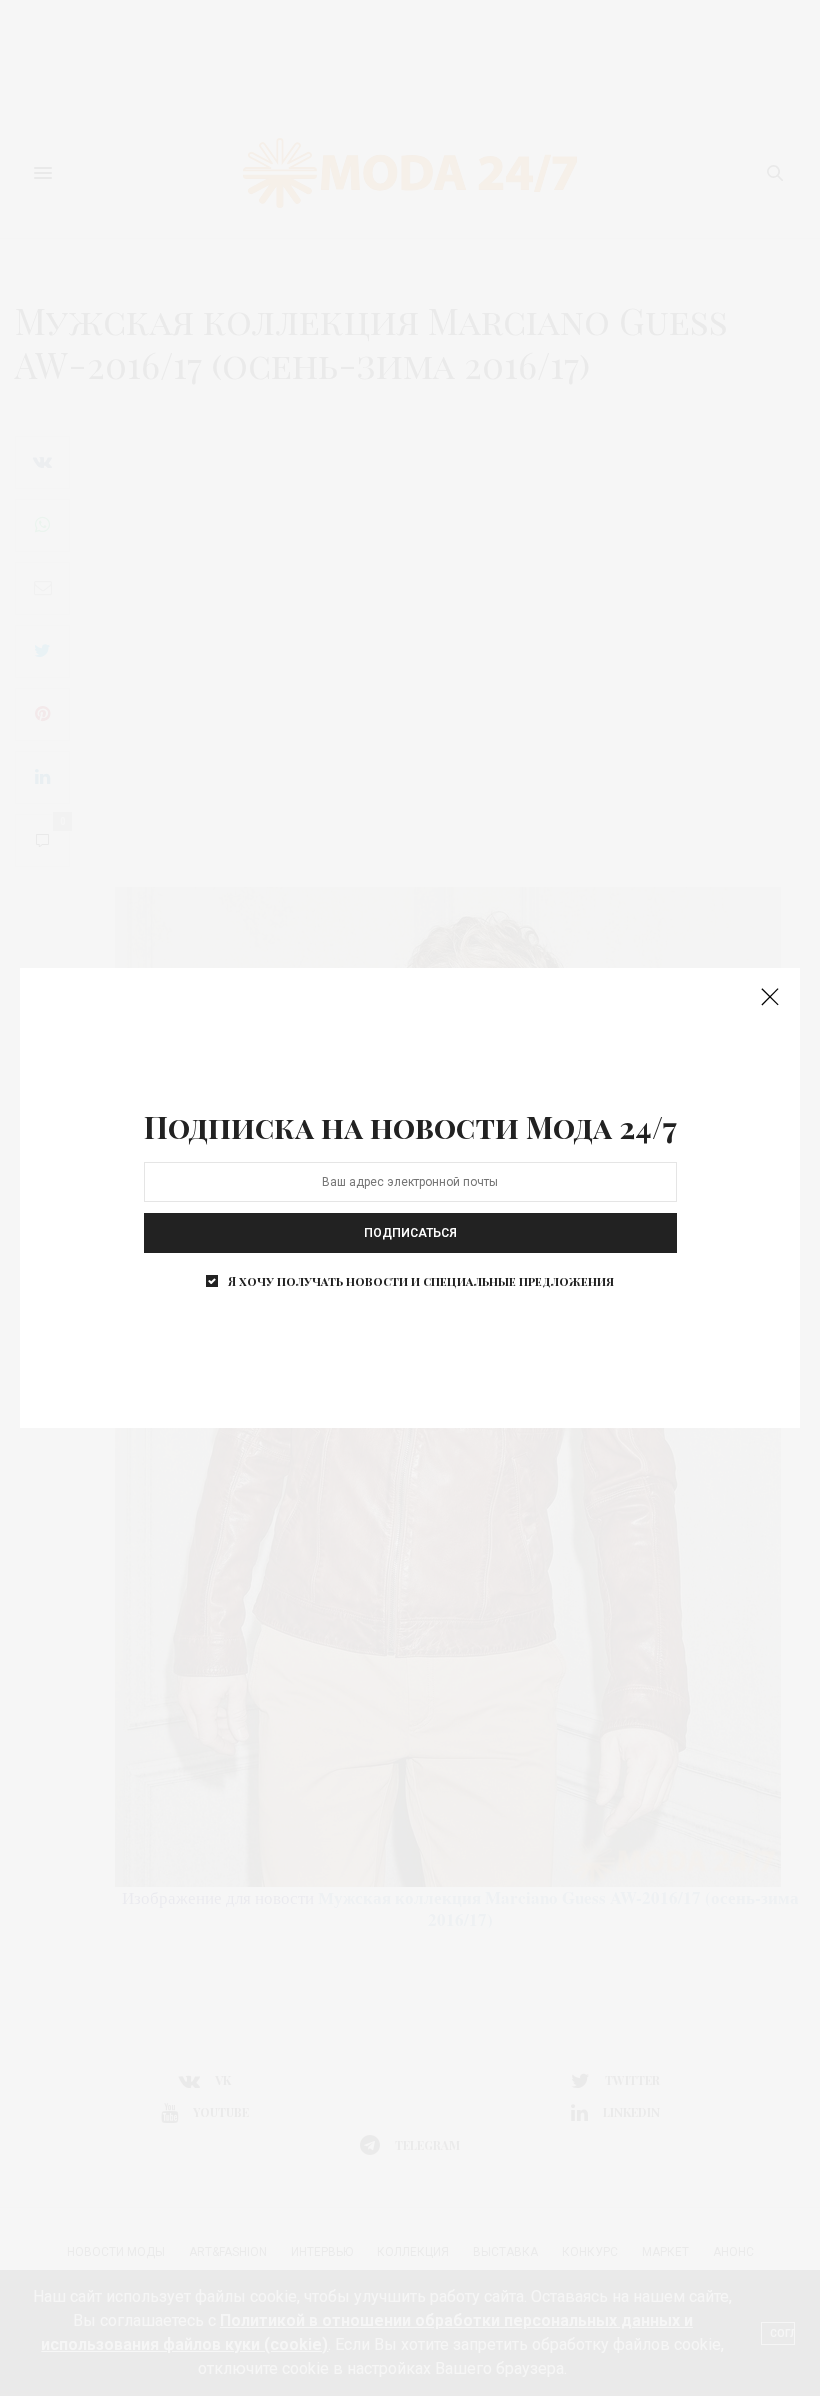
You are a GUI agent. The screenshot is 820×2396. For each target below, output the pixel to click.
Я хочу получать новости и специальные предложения (421, 1281)
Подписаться (410, 1233)
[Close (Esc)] (770, 998)
